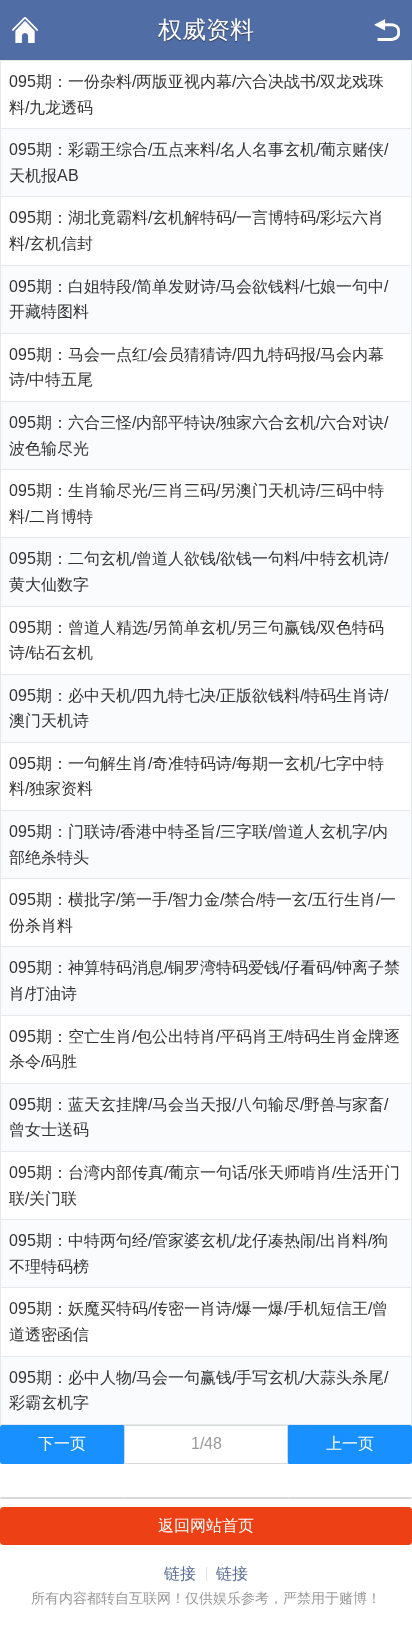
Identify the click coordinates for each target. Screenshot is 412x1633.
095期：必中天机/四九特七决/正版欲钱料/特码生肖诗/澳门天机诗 (198, 708)
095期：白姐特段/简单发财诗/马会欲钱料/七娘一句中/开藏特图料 (198, 299)
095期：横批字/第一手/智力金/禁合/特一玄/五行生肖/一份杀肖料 (202, 912)
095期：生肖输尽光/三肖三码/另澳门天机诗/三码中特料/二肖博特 (196, 503)
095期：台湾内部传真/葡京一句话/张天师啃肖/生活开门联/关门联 (204, 1185)
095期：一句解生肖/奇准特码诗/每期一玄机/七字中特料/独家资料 (196, 776)
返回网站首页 (206, 1525)
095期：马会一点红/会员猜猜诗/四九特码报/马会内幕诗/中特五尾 (196, 367)
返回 (387, 30)
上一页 (350, 1443)
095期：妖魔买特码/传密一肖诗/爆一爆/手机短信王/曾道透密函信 (198, 1321)
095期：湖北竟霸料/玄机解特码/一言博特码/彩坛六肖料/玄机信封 (196, 230)
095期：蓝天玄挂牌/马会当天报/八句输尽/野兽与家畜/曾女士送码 (198, 1117)
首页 (25, 30)
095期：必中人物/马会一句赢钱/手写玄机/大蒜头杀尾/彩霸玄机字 (198, 1390)
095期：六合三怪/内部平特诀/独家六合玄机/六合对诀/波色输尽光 (198, 435)
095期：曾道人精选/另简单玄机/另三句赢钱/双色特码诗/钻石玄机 (196, 640)
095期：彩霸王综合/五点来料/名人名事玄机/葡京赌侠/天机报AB (198, 162)
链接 (180, 1573)
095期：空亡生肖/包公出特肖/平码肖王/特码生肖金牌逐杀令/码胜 (204, 1049)
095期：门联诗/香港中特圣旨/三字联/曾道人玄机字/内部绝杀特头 (198, 844)
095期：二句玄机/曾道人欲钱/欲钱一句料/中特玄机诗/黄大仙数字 (198, 571)
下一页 (62, 1443)
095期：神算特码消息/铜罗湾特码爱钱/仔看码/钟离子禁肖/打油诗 (204, 980)
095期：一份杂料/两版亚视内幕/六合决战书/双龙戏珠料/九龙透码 (196, 94)
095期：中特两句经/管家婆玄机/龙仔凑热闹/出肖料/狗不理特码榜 (198, 1253)
